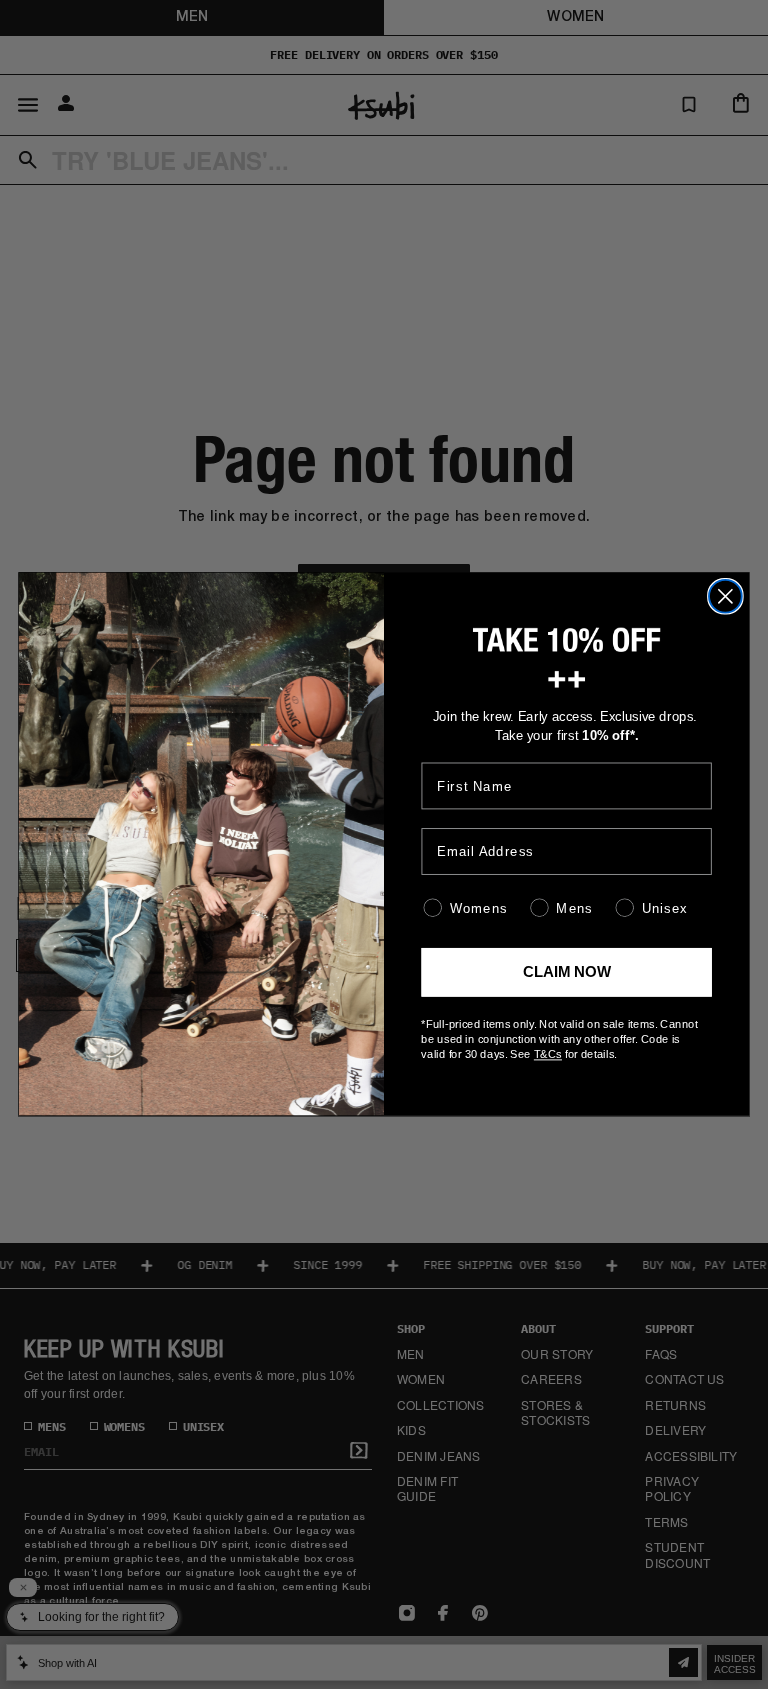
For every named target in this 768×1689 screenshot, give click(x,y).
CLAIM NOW (567, 973)
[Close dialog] (725, 596)
